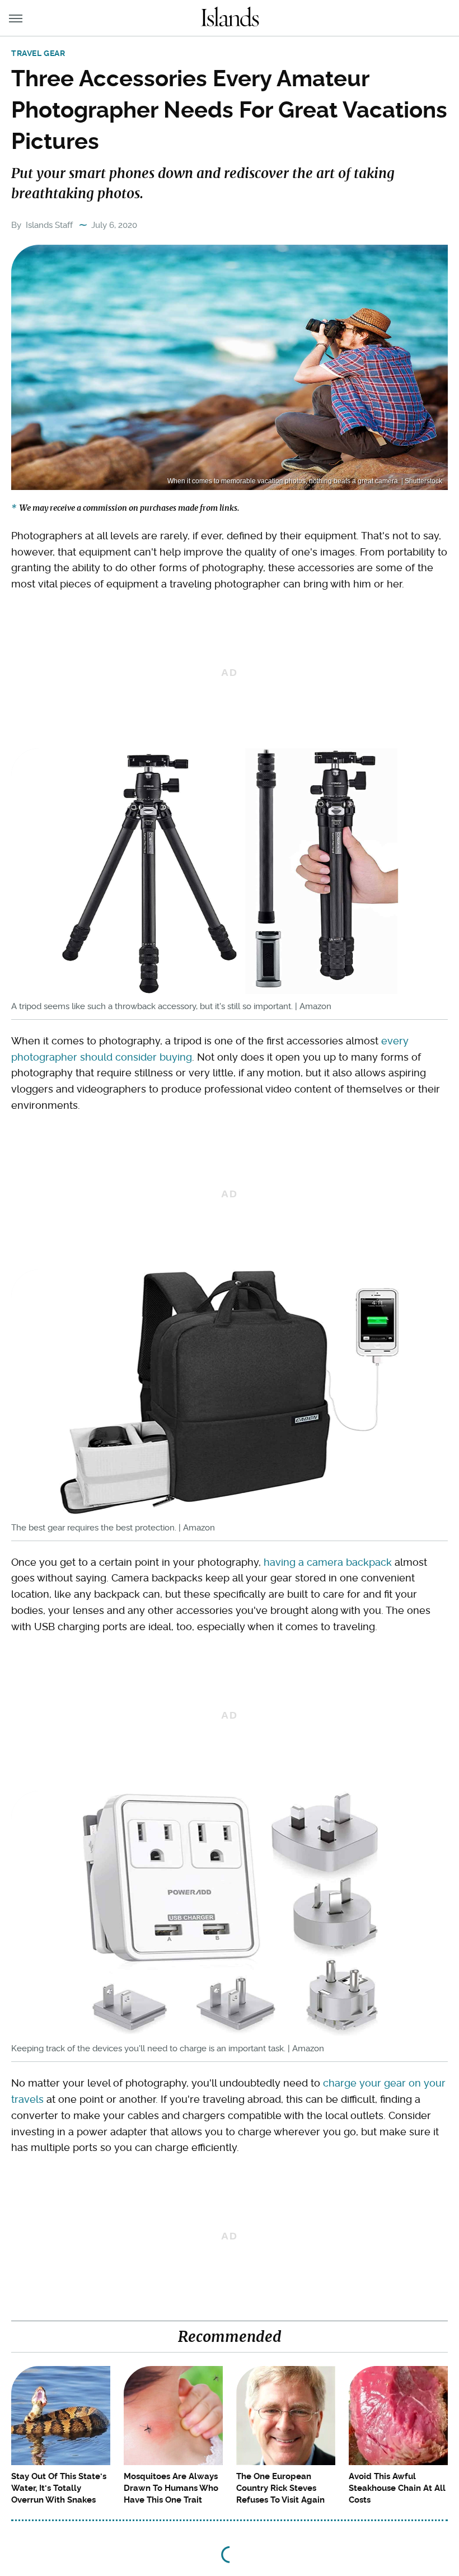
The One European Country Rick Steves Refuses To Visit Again (280, 2488)
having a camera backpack (328, 1562)
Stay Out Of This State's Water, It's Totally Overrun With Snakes (59, 2488)
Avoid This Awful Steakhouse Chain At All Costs (397, 2488)
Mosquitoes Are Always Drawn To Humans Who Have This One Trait (171, 2488)
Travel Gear (38, 53)
